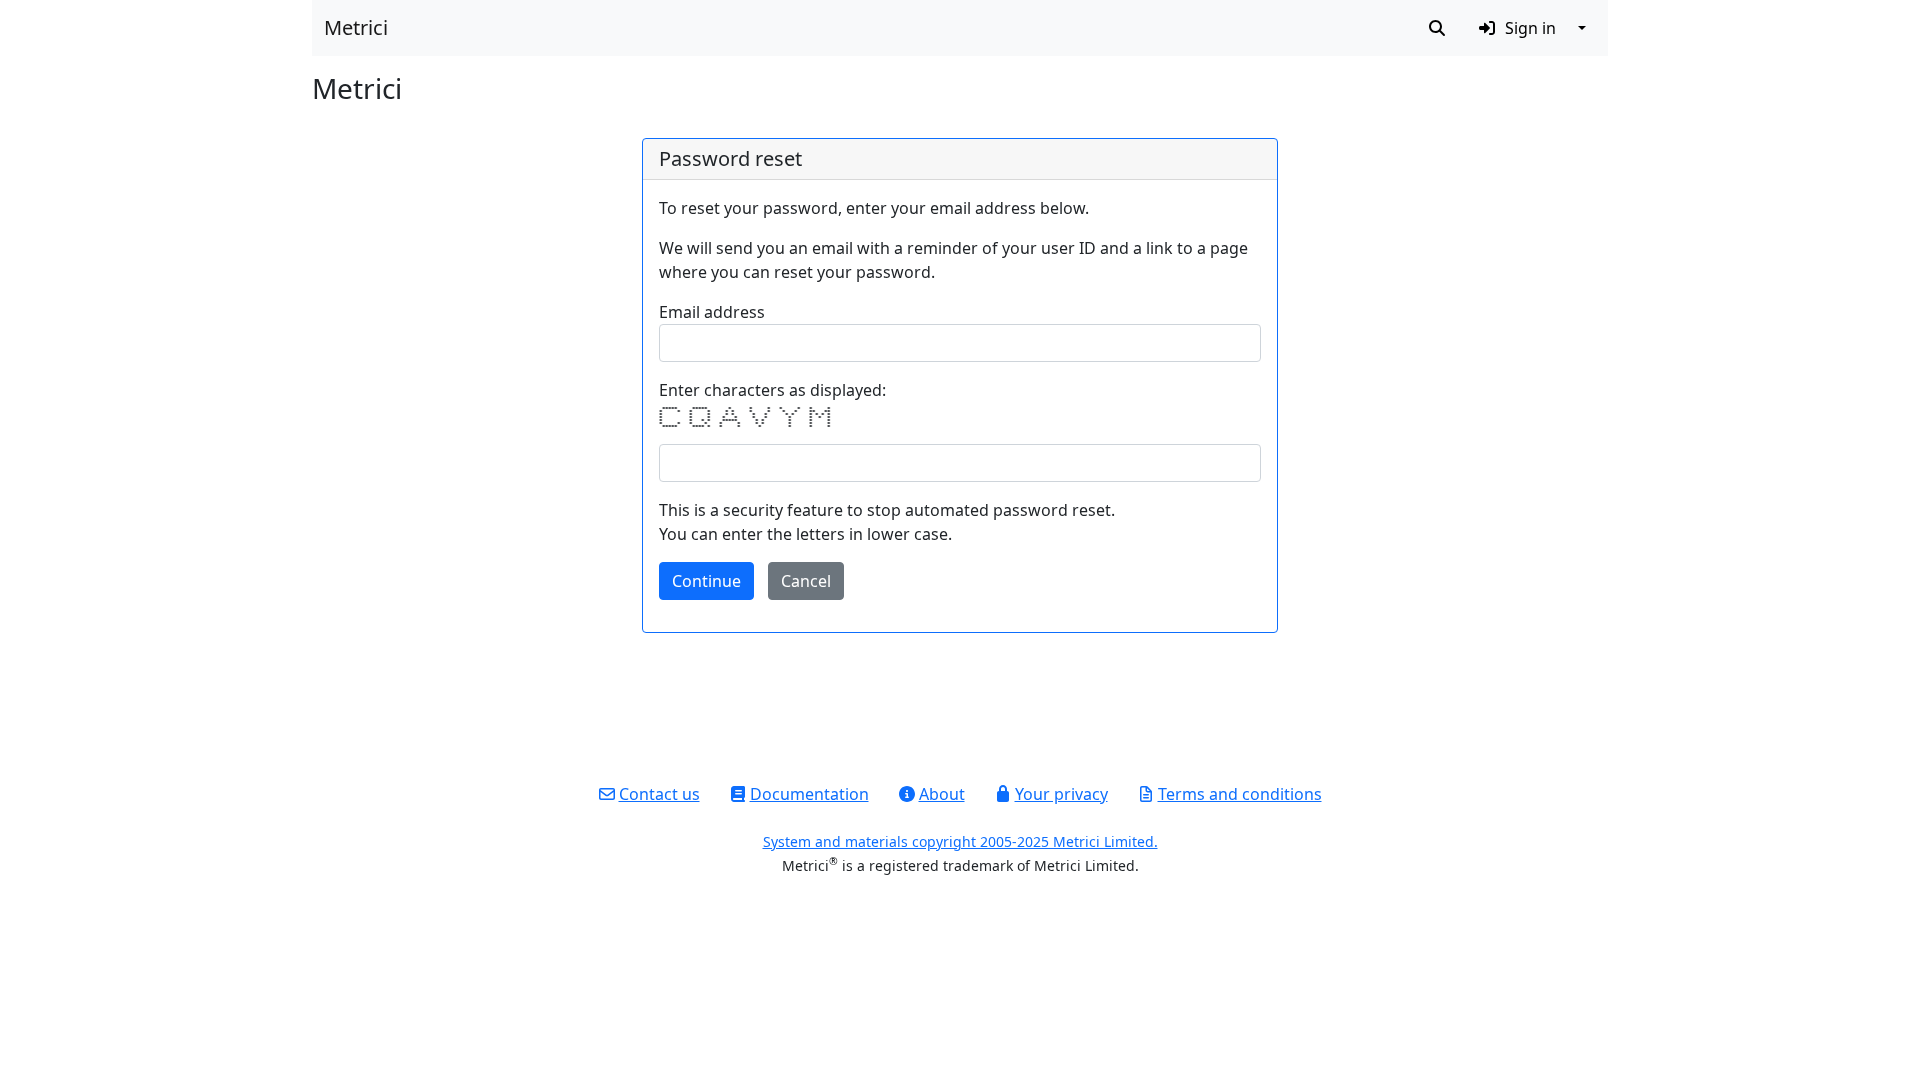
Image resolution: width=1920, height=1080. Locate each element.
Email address (712, 312)
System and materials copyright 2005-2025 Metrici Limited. (960, 841)
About (942, 794)
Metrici (356, 27)
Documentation (809, 794)
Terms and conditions (1240, 794)
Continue (706, 581)
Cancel (806, 581)
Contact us (659, 794)
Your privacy (1061, 794)
